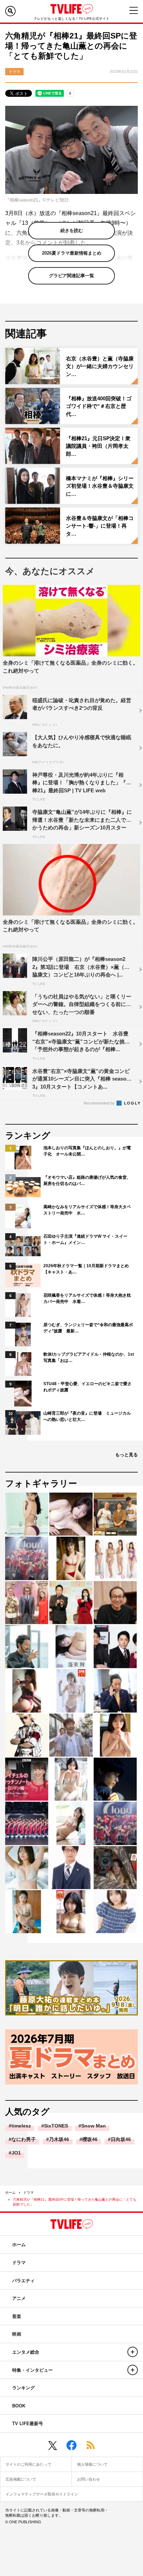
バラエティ (23, 2281)
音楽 (17, 2316)
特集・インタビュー (32, 2370)
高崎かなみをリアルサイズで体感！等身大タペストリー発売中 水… (87, 1210)
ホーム (10, 2193)
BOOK (19, 2406)
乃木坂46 (59, 2139)
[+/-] (133, 2352)
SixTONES (56, 2126)
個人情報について (92, 2464)
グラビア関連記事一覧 (71, 276)
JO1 (16, 2153)
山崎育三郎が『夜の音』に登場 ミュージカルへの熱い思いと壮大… (87, 1416)
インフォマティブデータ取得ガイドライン (42, 2494)
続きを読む (72, 231)
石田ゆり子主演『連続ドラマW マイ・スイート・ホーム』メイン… (85, 1239)
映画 (17, 2334)
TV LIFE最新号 (28, 2424)
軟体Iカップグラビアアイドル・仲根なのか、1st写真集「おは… (89, 1357)
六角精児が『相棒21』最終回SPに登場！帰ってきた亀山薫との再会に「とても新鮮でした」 (75, 2202)
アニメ (19, 2298)
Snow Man (94, 2126)
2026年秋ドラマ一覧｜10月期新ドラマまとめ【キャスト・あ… (86, 1269)
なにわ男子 (24, 2139)
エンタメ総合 (26, 2352)
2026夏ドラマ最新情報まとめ (72, 253)
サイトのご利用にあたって (28, 2464)
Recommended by (100, 1103)
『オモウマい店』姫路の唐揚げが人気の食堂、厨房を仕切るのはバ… (87, 1180)
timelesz (21, 2126)
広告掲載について (21, 2479)
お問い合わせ (89, 2479)
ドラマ (28, 2193)
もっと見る (127, 1455)
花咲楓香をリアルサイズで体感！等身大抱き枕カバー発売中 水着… (87, 1298)
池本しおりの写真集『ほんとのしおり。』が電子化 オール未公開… (87, 1151)
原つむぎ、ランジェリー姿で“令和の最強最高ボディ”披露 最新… (88, 1328)
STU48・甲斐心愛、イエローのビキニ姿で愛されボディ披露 (87, 1387)
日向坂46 (121, 2139)
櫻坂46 (90, 2139)
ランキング (23, 2388)
